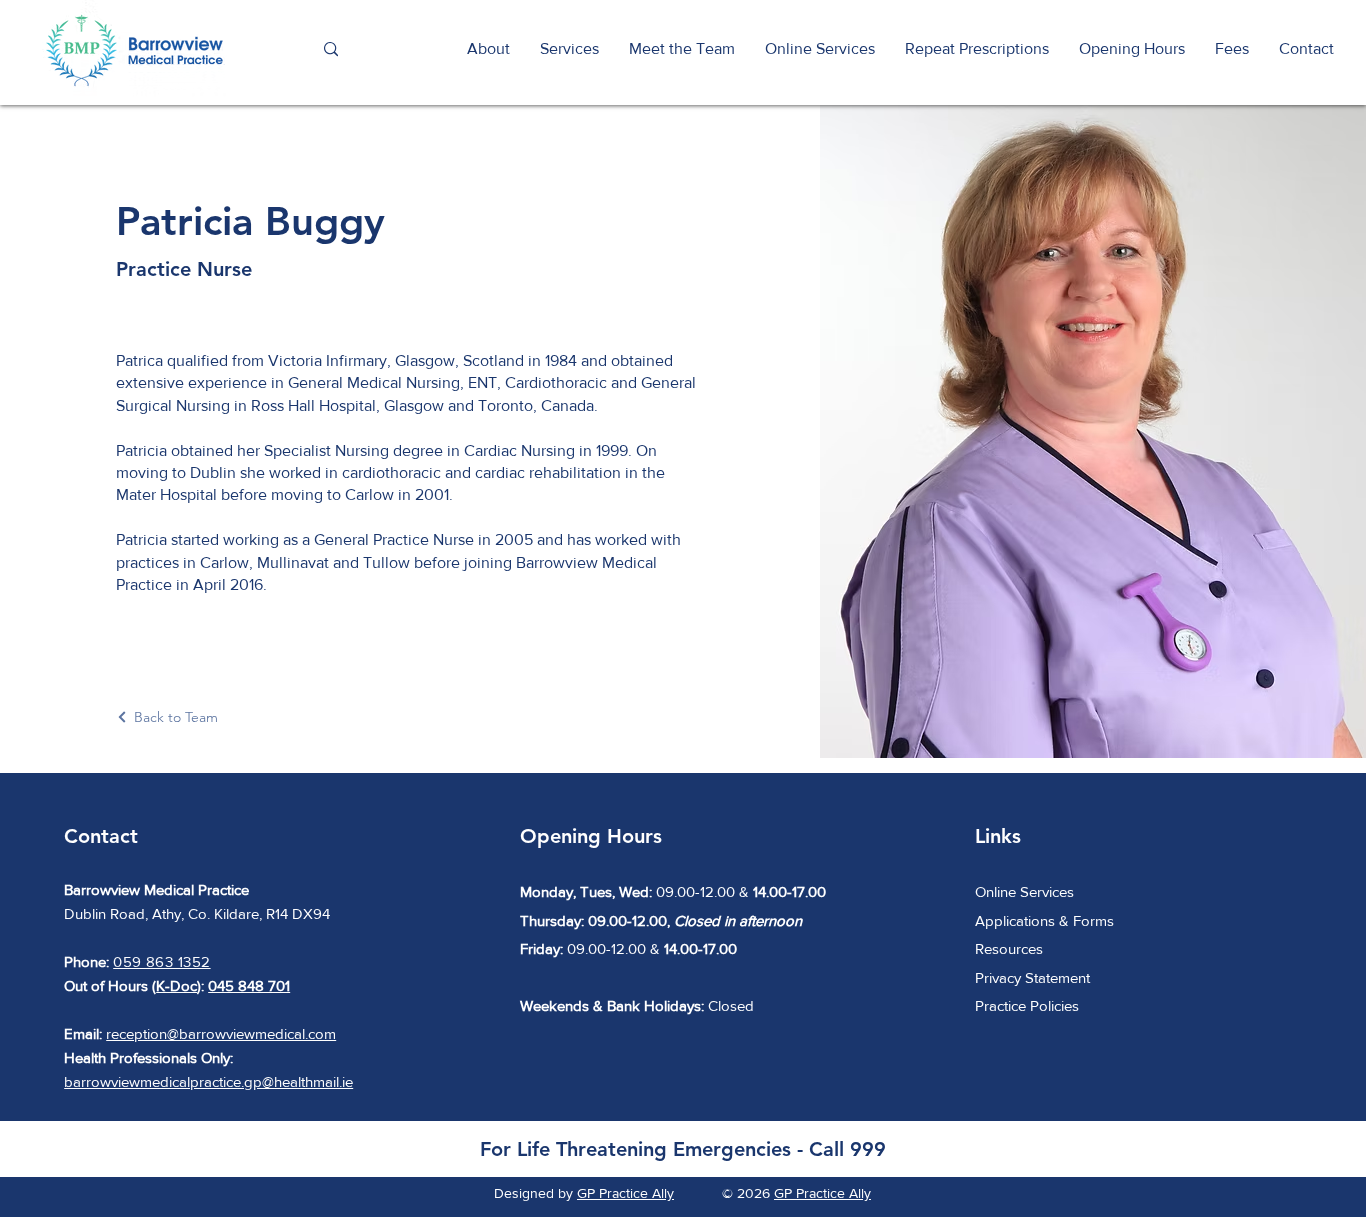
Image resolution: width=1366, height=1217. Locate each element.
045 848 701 (249, 985)
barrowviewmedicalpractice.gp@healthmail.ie (208, 1081)
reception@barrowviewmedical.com (221, 1033)
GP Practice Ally (625, 1193)
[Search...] (330, 49)
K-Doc (176, 985)
